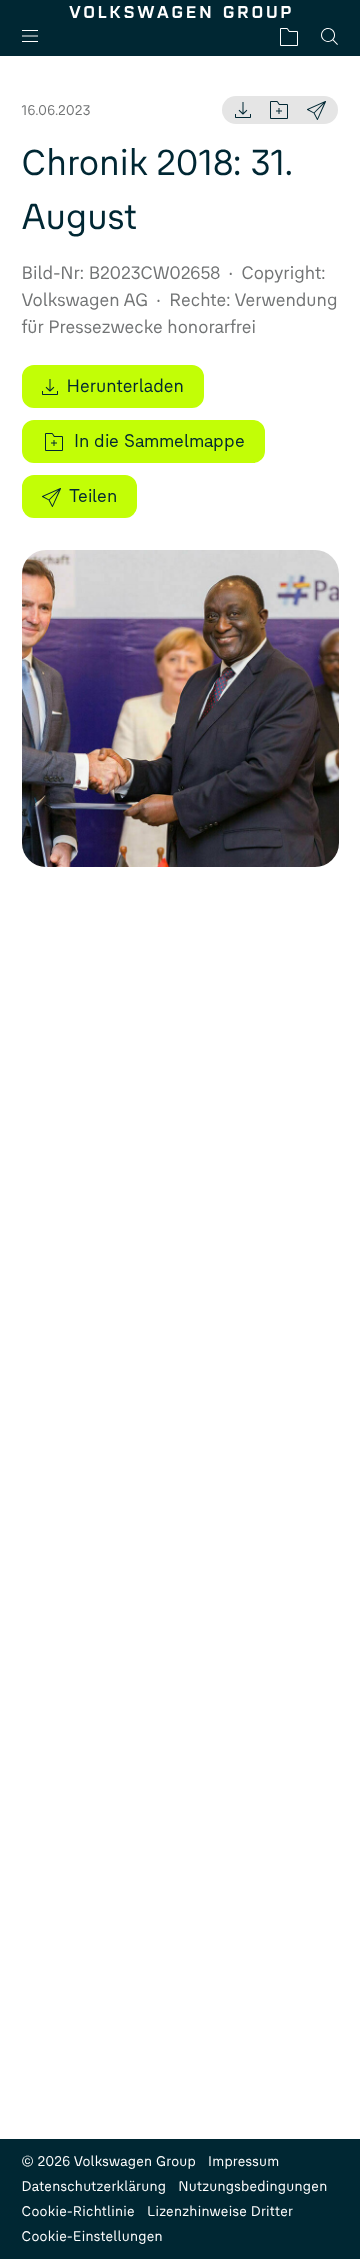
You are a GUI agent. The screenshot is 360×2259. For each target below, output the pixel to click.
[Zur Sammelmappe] (289, 36)
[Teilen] (316, 110)
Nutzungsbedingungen (252, 2186)
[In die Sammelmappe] (279, 110)
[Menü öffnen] (38, 36)
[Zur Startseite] (180, 12)
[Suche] (329, 36)
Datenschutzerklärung (94, 2186)
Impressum (244, 2161)
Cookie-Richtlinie (78, 2211)
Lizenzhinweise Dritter (220, 2211)
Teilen (93, 496)
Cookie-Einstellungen (92, 2236)
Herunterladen (125, 386)
